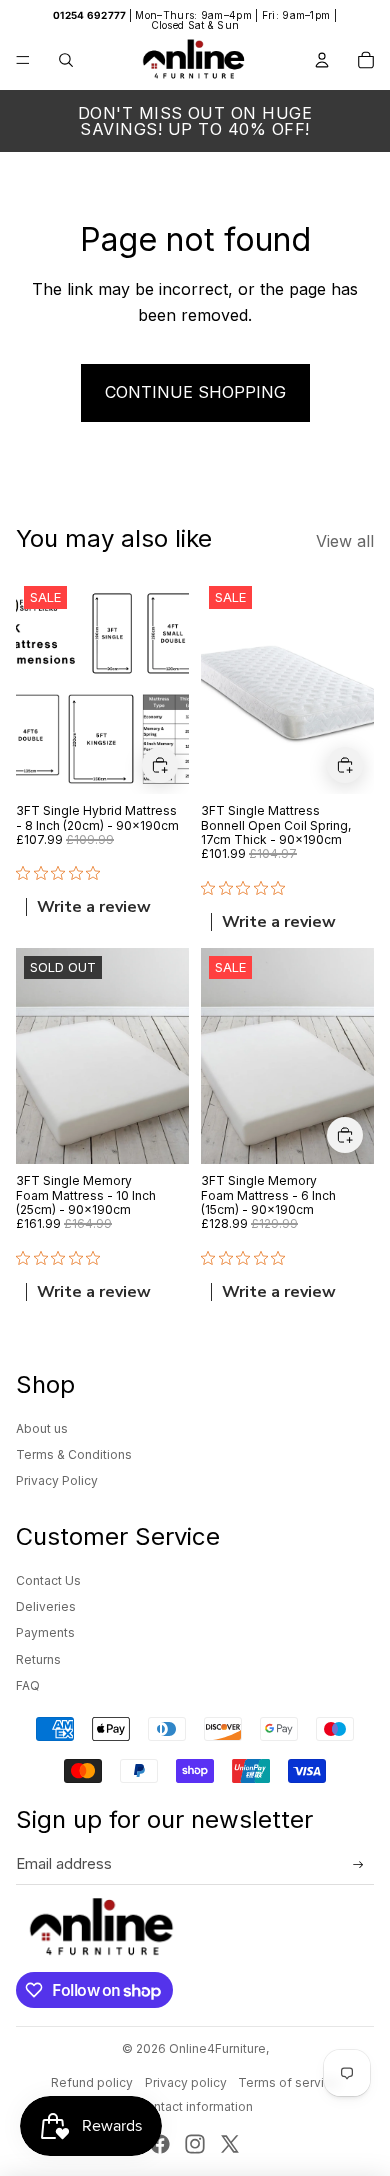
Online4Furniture (217, 2048)
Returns (38, 1659)
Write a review (94, 908)
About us (42, 1428)
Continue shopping (195, 392)
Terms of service (288, 2082)
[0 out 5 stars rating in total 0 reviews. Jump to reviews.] (63, 874)
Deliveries (46, 1606)
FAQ (28, 1685)
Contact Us (48, 1580)
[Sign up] (358, 1865)
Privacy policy (186, 2082)
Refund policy (92, 2082)
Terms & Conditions (74, 1454)
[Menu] (23, 60)
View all (345, 541)
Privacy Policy (57, 1480)
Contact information (195, 2106)
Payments (45, 1632)
